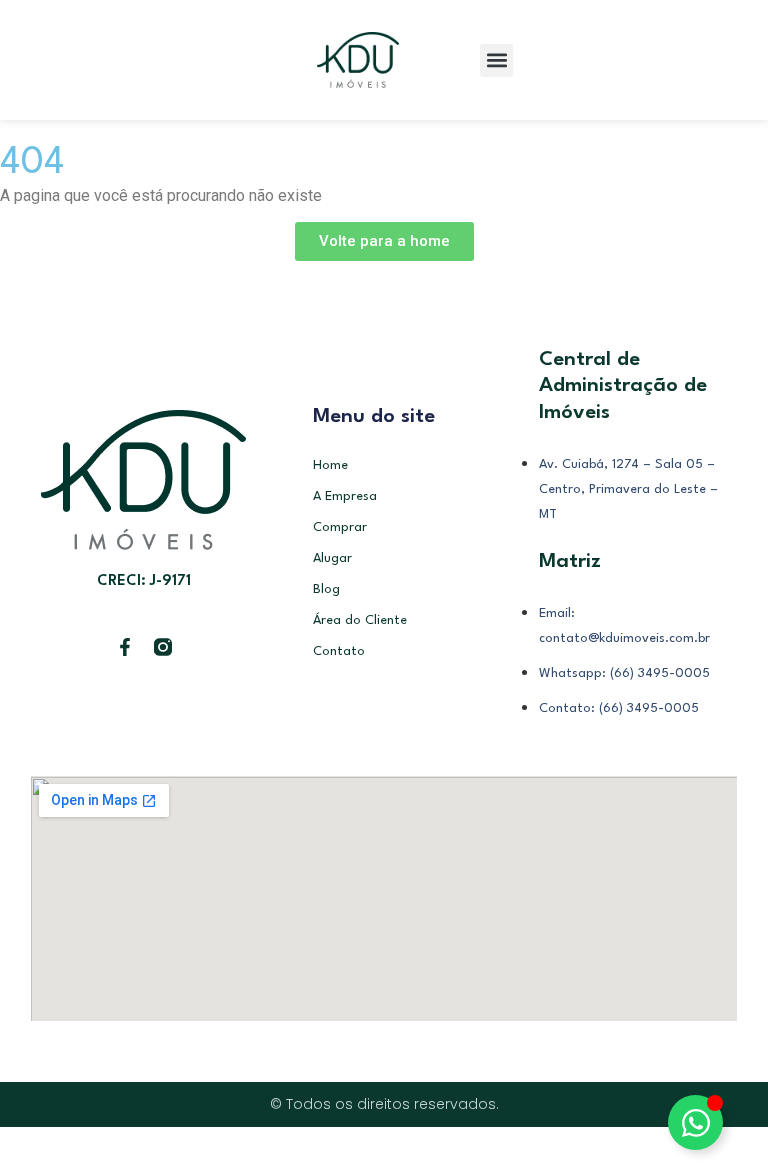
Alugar (332, 558)
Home (330, 465)
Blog (326, 589)
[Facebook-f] (125, 647)
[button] (496, 60)
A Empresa (345, 496)
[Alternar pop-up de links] (695, 1122)
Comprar (340, 527)
